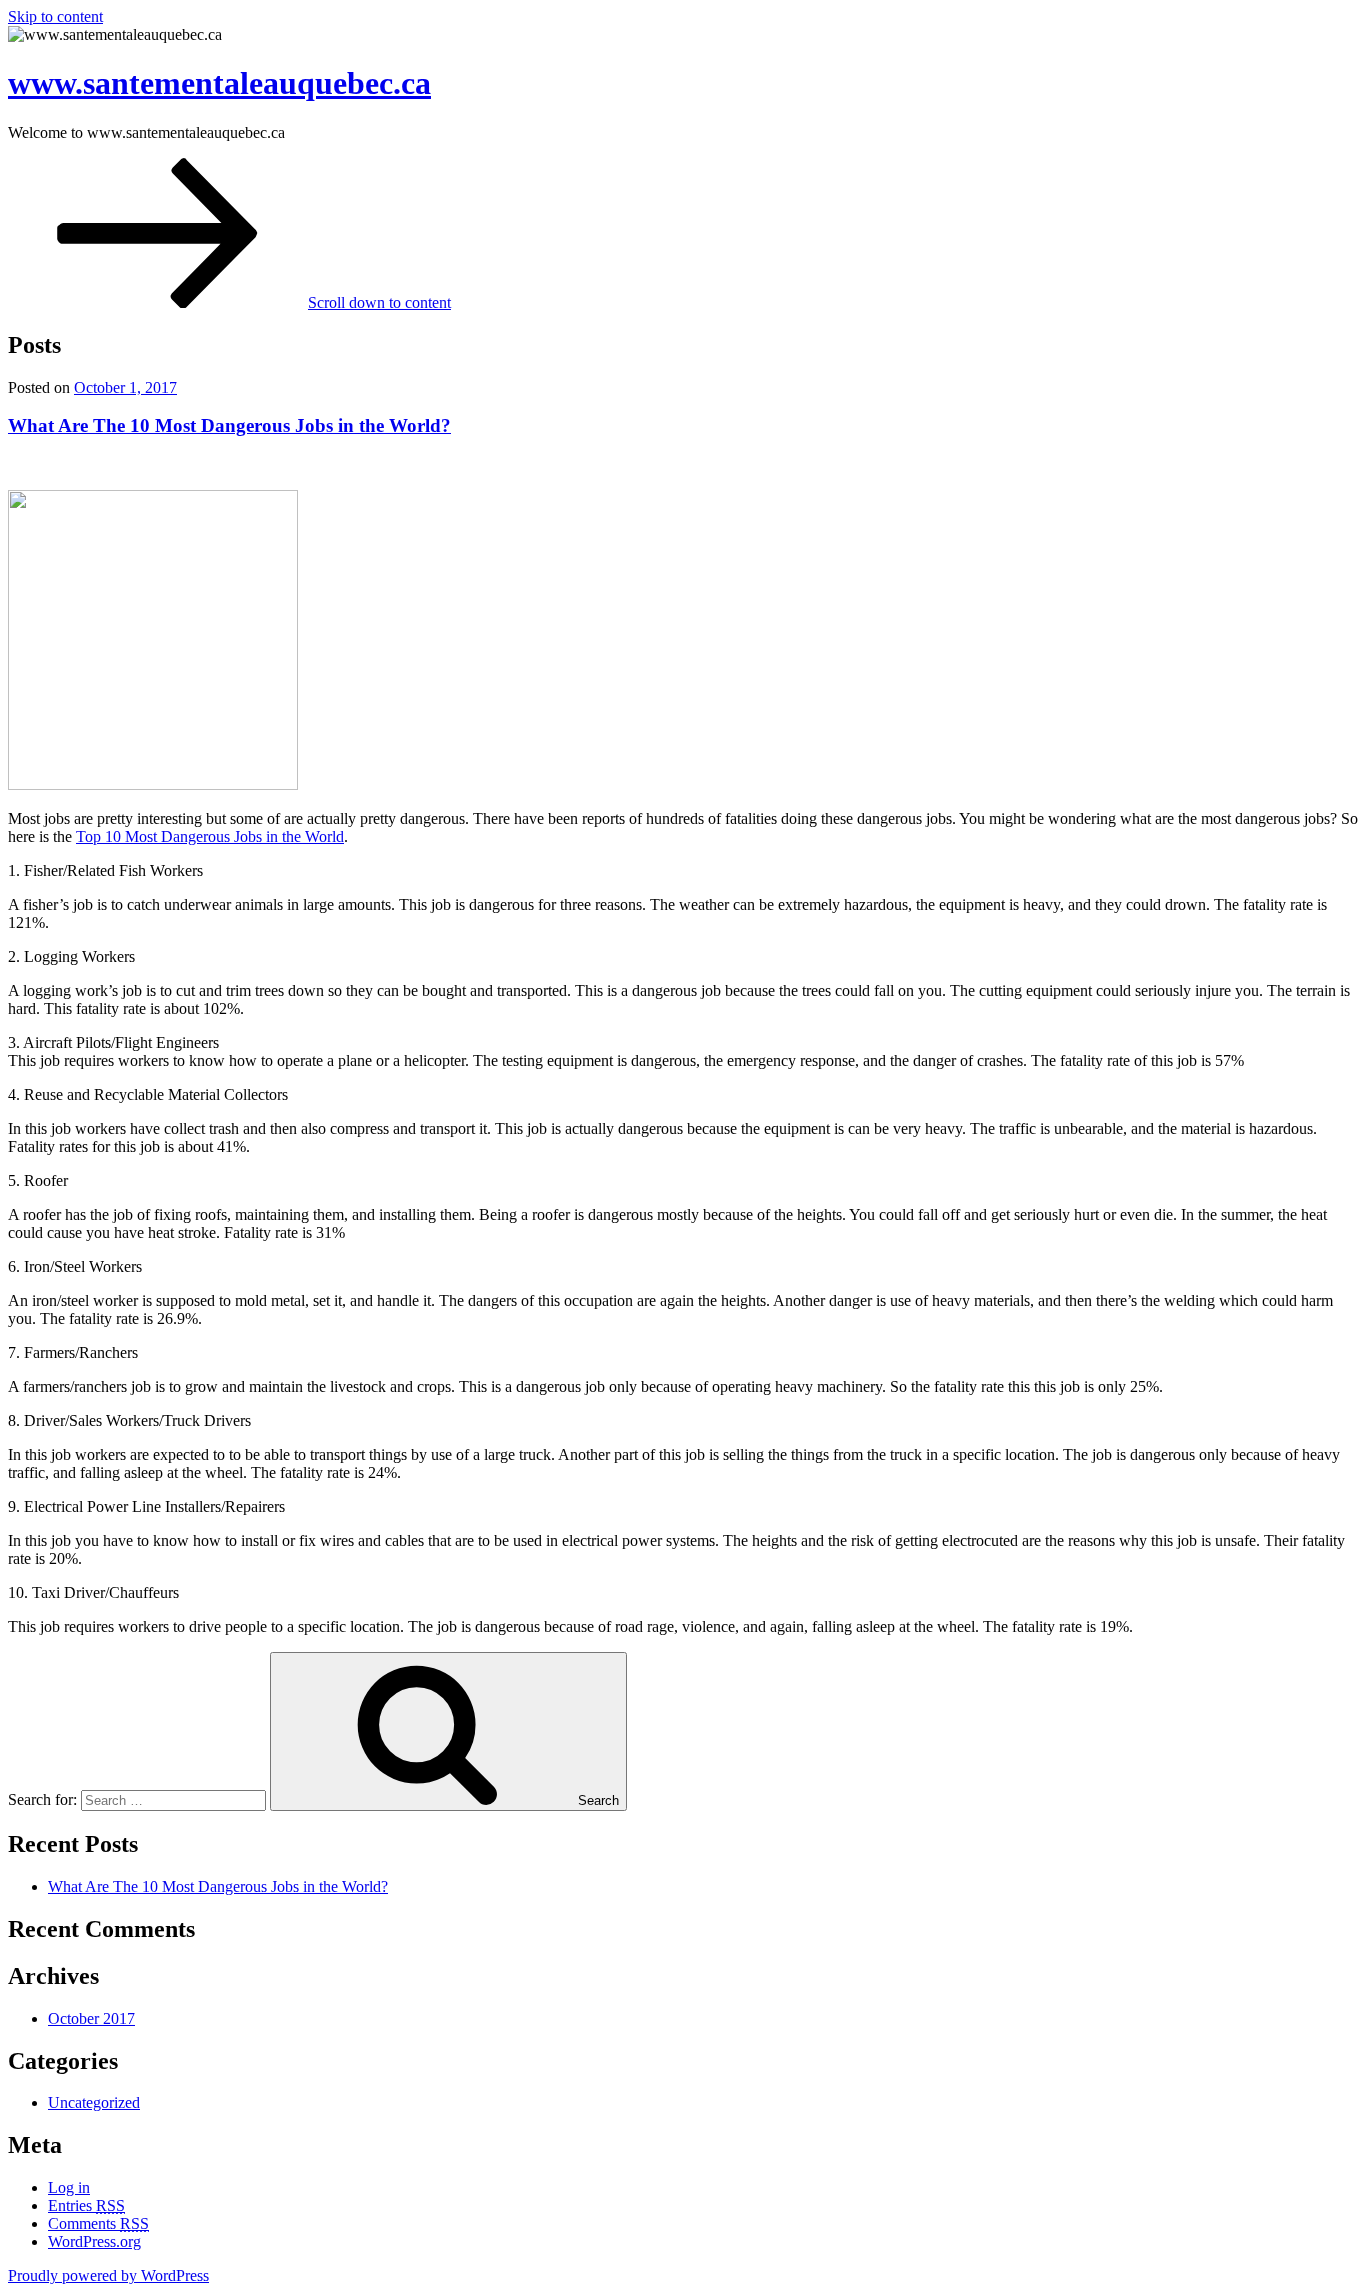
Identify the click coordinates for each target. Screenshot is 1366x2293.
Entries (86, 2205)
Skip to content (55, 16)
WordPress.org (94, 2241)
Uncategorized (94, 2102)
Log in (69, 2187)
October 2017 (91, 2018)
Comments (98, 2223)
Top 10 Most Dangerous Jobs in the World (210, 836)
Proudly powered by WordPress (108, 2275)
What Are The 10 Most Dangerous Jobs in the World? (229, 425)
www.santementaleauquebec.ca (219, 83)
